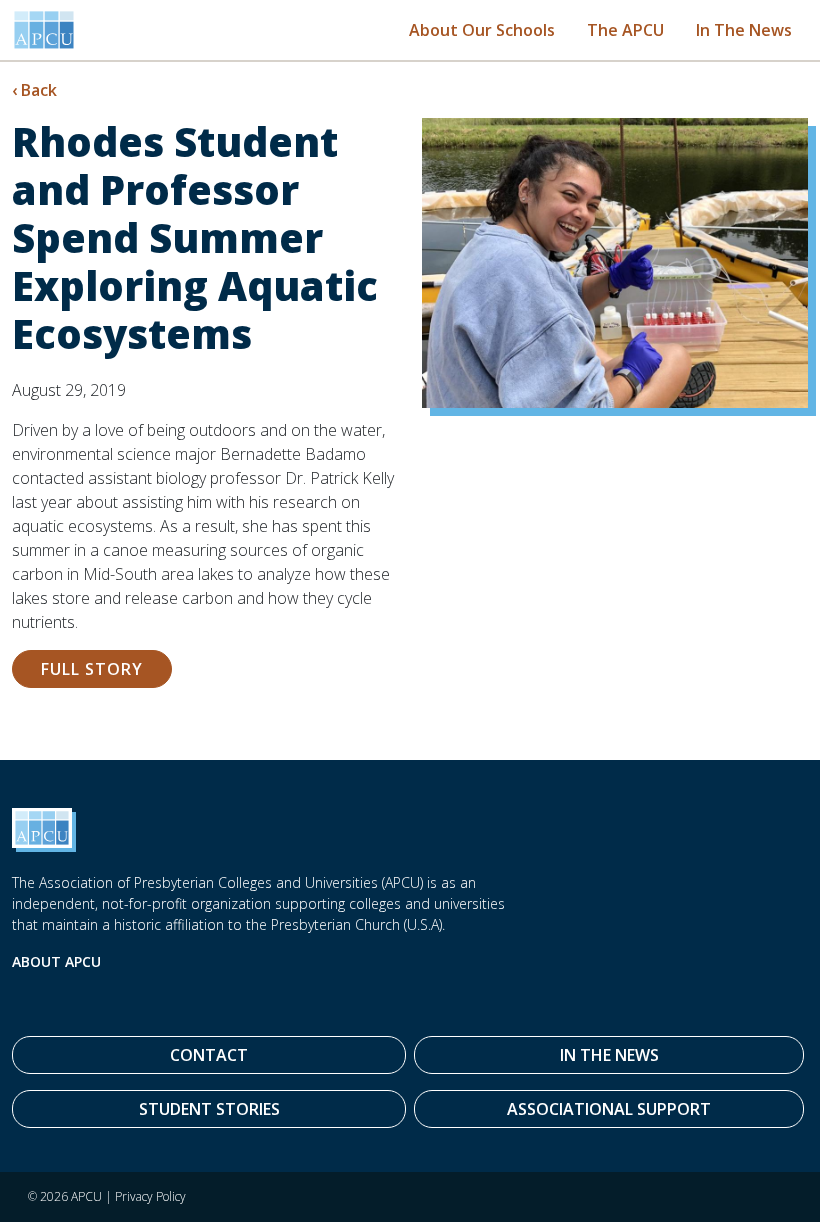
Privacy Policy (150, 1196)
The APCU (625, 30)
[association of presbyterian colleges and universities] (44, 30)
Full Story (92, 669)
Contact (209, 1055)
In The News (744, 30)
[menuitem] (482, 29)
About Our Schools (482, 30)
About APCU (56, 961)
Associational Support (609, 1109)
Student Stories (209, 1109)
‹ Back (34, 90)
